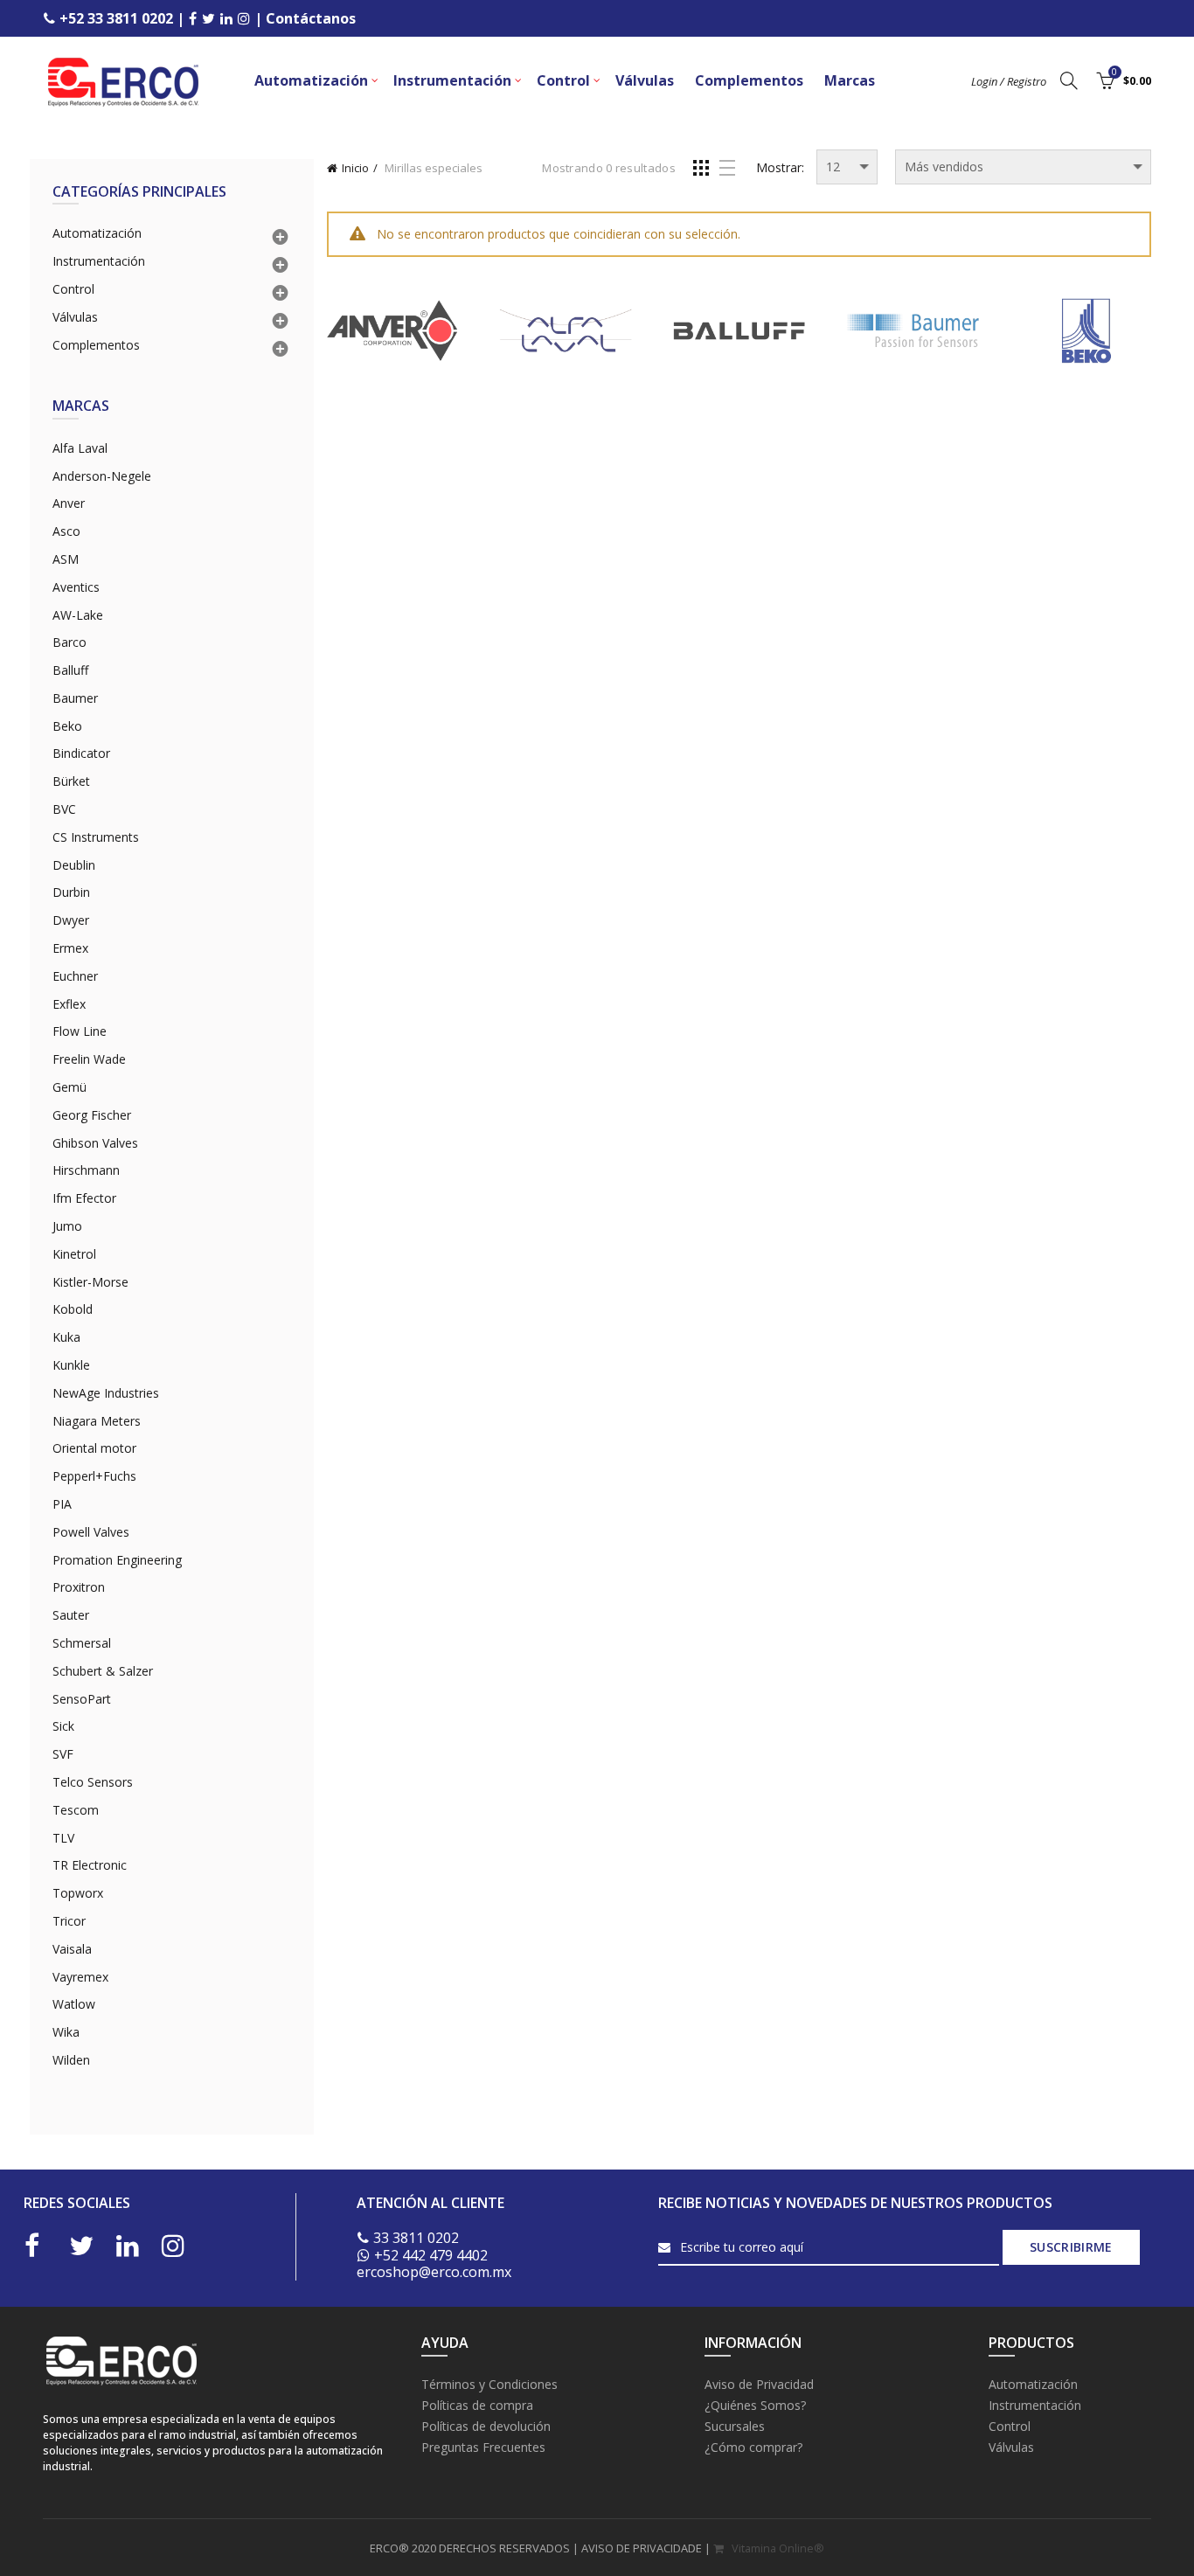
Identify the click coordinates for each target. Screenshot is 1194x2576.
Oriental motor (94, 1448)
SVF (63, 1754)
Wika (66, 2032)
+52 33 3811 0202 (116, 18)
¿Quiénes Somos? (755, 2405)
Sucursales (735, 2426)
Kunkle (71, 1365)
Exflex (69, 1004)
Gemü (69, 1087)
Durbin (71, 892)
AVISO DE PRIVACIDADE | (647, 2548)
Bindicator (81, 753)
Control (563, 80)
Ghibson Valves (95, 1143)
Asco (66, 531)
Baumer (75, 698)
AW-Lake (78, 615)
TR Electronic (90, 1865)
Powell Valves (91, 1532)
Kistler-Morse (90, 1282)
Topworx (78, 1893)
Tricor (69, 1921)
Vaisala (72, 1949)
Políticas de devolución (486, 2426)
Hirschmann (86, 1170)
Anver (69, 503)
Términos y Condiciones (489, 2384)
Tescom (76, 1810)
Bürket (71, 781)
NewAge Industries (106, 1393)
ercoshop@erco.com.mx (434, 2272)
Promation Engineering (117, 1560)
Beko (67, 726)
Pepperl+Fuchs (94, 1476)
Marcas (850, 80)
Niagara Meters (97, 1421)
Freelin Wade (89, 1059)
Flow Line (80, 1031)
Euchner (75, 976)
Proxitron (79, 1587)
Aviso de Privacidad (759, 2384)
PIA (62, 1504)
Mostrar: (780, 167)
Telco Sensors (93, 1782)
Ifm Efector (84, 1198)
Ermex (70, 948)
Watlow (74, 2004)
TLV (63, 1838)
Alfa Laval (80, 448)
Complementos (749, 80)
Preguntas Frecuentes (483, 2447)
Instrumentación (452, 80)
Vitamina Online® (777, 2548)
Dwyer (71, 920)
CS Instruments (96, 837)
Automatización (311, 80)
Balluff (70, 670)
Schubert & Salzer (103, 1671)
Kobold (73, 1309)
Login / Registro (1009, 81)
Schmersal (82, 1643)
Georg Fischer (92, 1115)
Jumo (67, 1226)
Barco (69, 642)
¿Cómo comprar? (753, 2447)
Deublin (74, 865)
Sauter (71, 1615)
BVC (64, 809)
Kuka (66, 1337)
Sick (63, 1726)
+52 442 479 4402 (431, 2255)
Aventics (76, 587)
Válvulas (645, 80)
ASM (66, 559)
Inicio (355, 168)
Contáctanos (311, 18)
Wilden (71, 2060)
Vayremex (80, 1977)
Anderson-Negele (102, 476)
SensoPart (82, 1699)
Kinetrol (74, 1254)
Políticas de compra (477, 2405)
